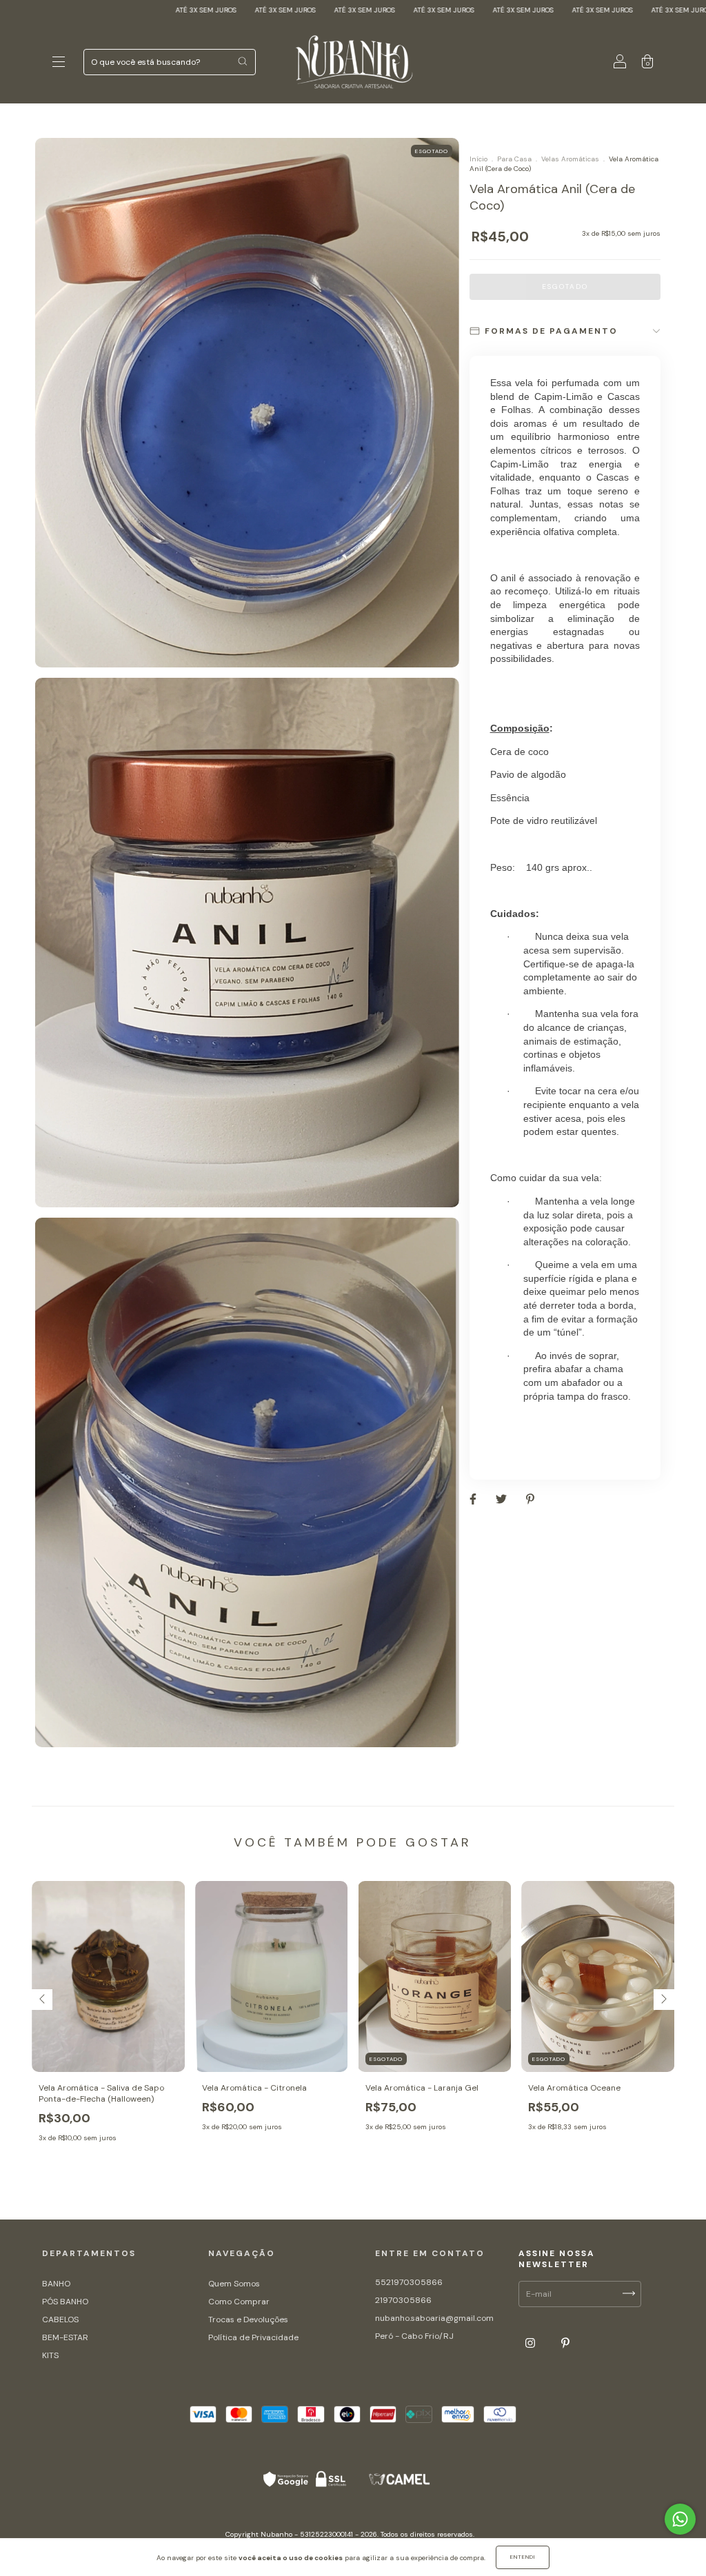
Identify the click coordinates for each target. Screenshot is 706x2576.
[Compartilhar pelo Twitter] (502, 1500)
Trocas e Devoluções (248, 2320)
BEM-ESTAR (65, 2337)
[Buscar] (242, 61)
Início (478, 159)
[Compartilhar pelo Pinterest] (530, 1500)
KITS (50, 2355)
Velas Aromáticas (570, 159)
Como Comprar (239, 2302)
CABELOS (60, 2320)
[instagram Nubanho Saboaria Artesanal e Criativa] (531, 2344)
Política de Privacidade (253, 2337)
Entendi (523, 2557)
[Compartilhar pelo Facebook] (474, 1500)
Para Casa (514, 159)
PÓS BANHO (65, 2302)
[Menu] (59, 64)
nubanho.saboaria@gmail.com (434, 2318)
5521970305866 (409, 2282)
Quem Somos (234, 2284)
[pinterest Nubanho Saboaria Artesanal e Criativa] (565, 2344)
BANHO (56, 2284)
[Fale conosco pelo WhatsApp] (680, 2519)
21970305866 (403, 2300)
